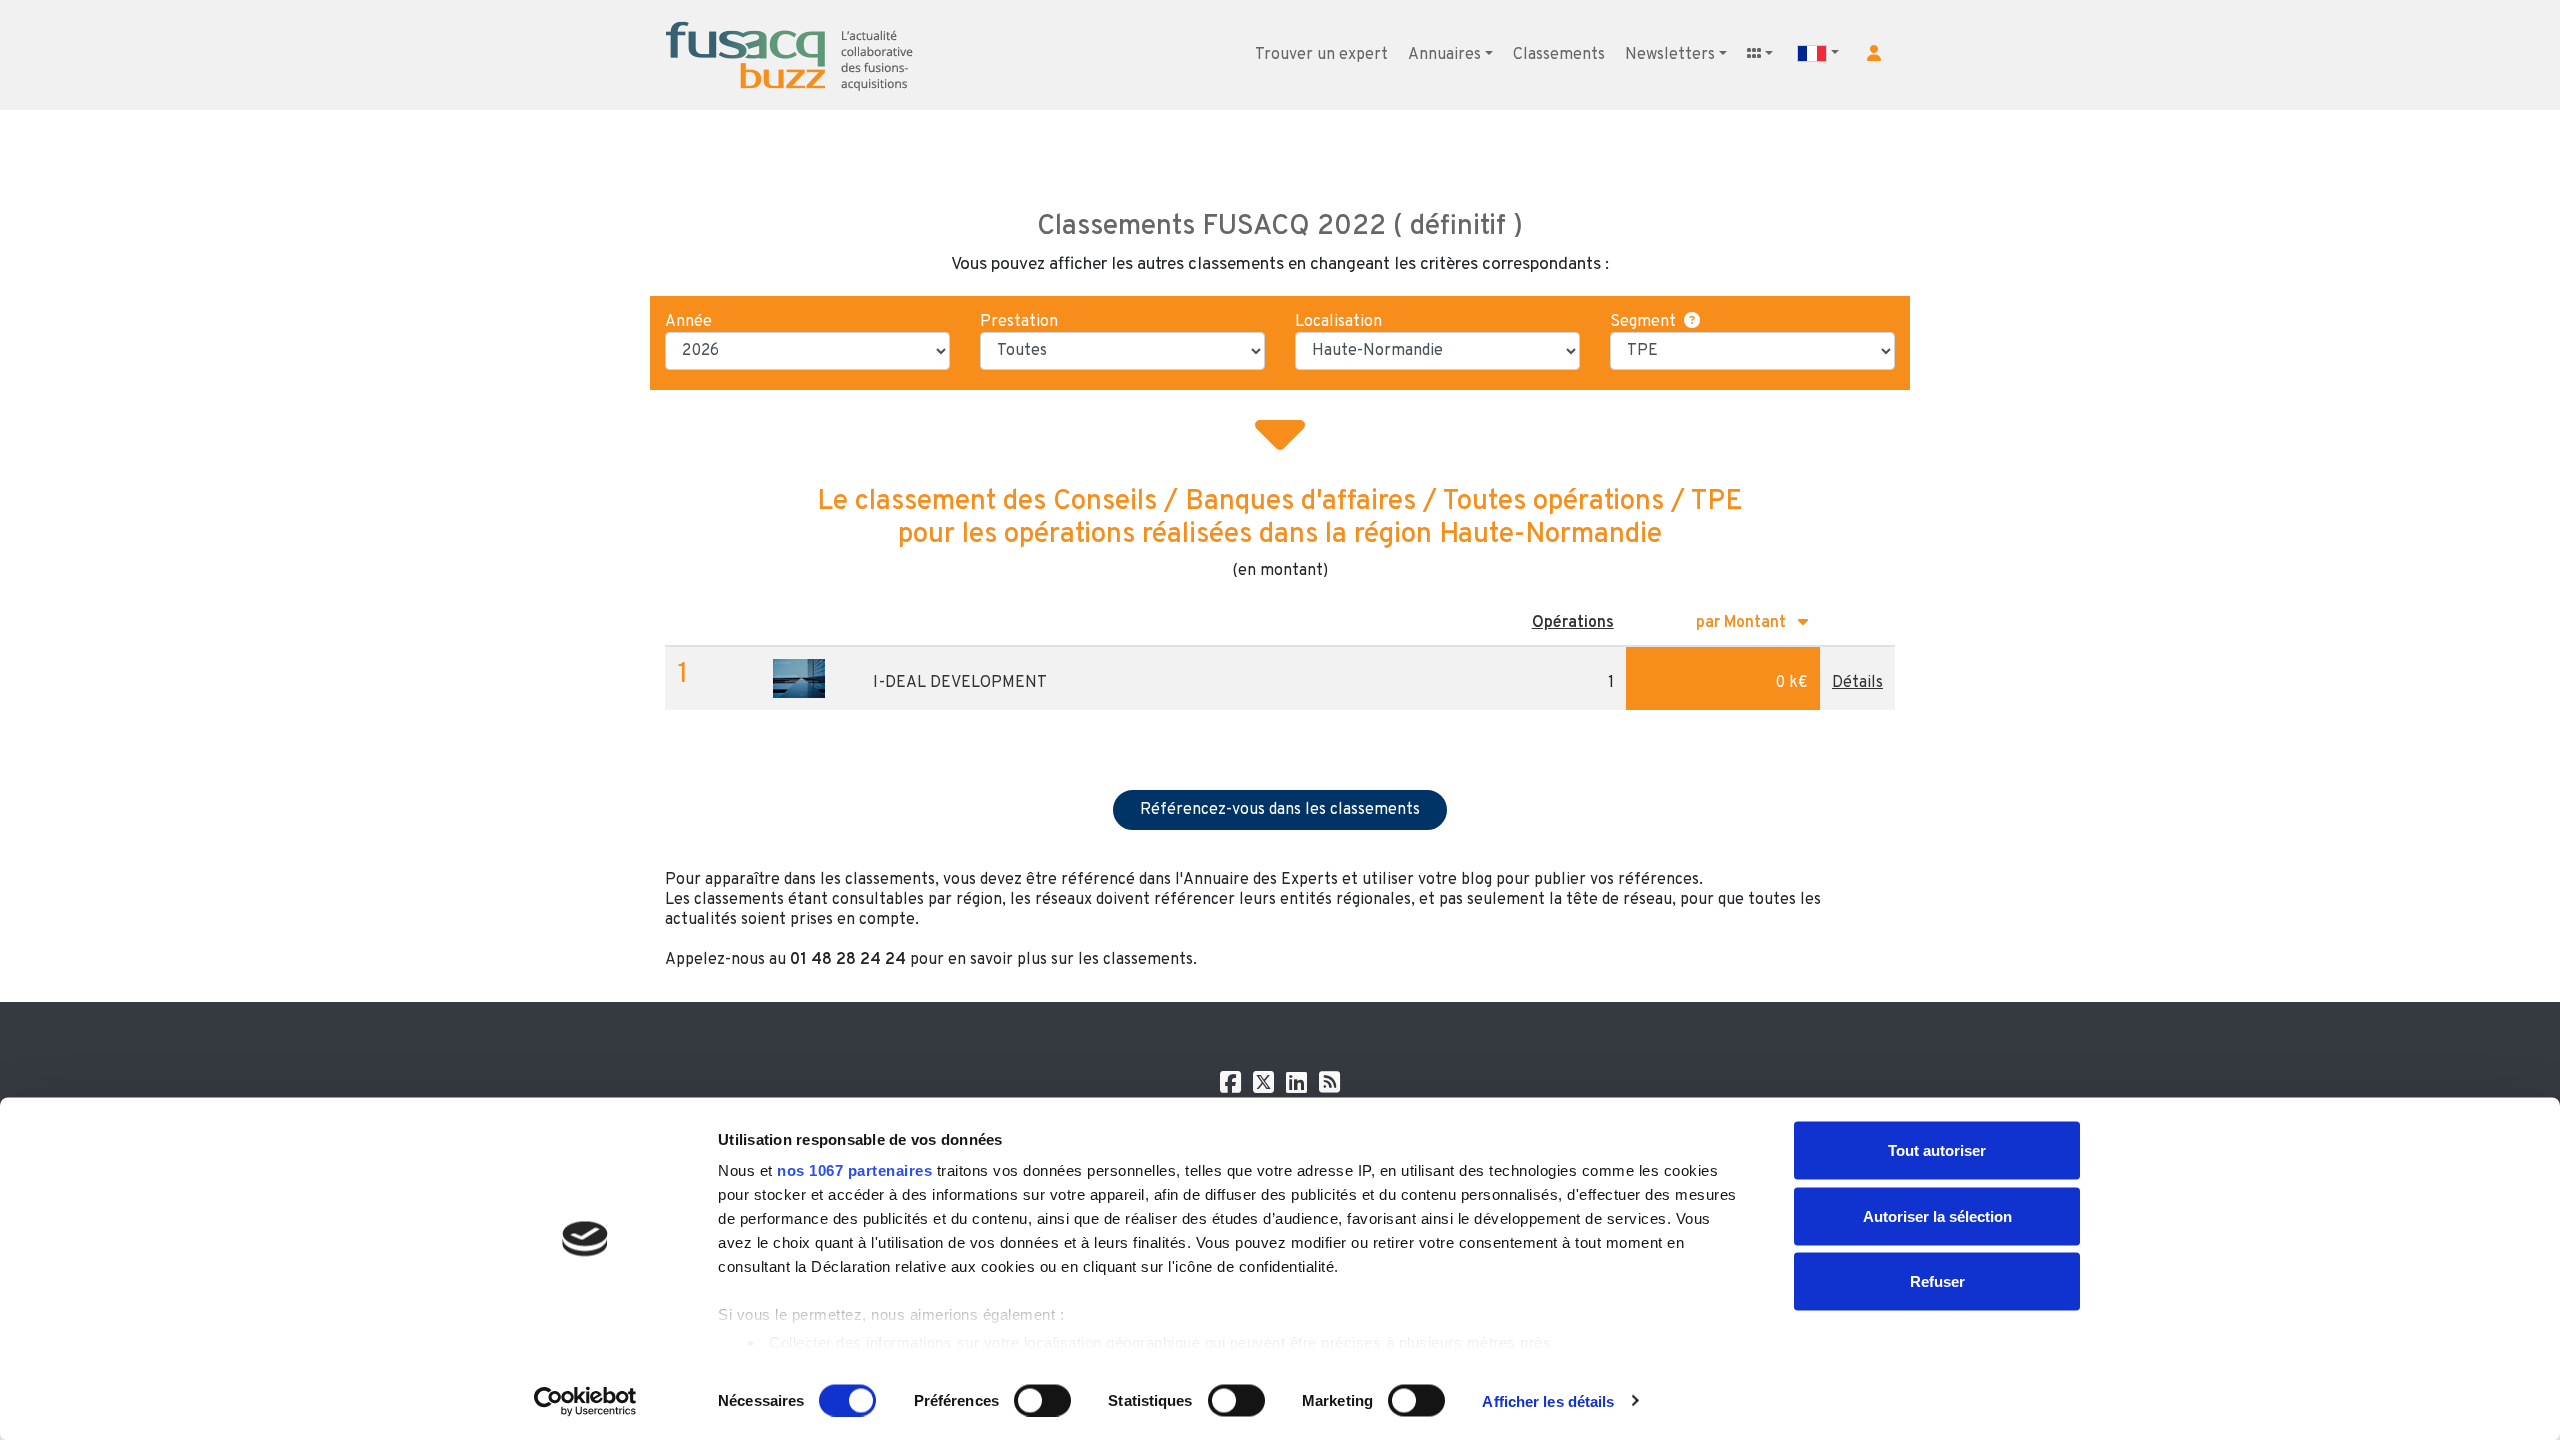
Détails (1857, 683)
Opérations (1573, 623)
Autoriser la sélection (1937, 1215)
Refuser (1937, 1281)
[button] (1874, 53)
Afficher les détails (1548, 1400)
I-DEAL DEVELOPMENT (960, 683)
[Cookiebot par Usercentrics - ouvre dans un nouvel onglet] (585, 1401)
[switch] (1042, 1400)
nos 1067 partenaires (854, 1170)
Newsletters (1670, 55)
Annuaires (1444, 55)
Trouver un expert (1321, 55)
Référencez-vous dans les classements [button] (1280, 810)
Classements (1559, 55)
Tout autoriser (1937, 1150)
